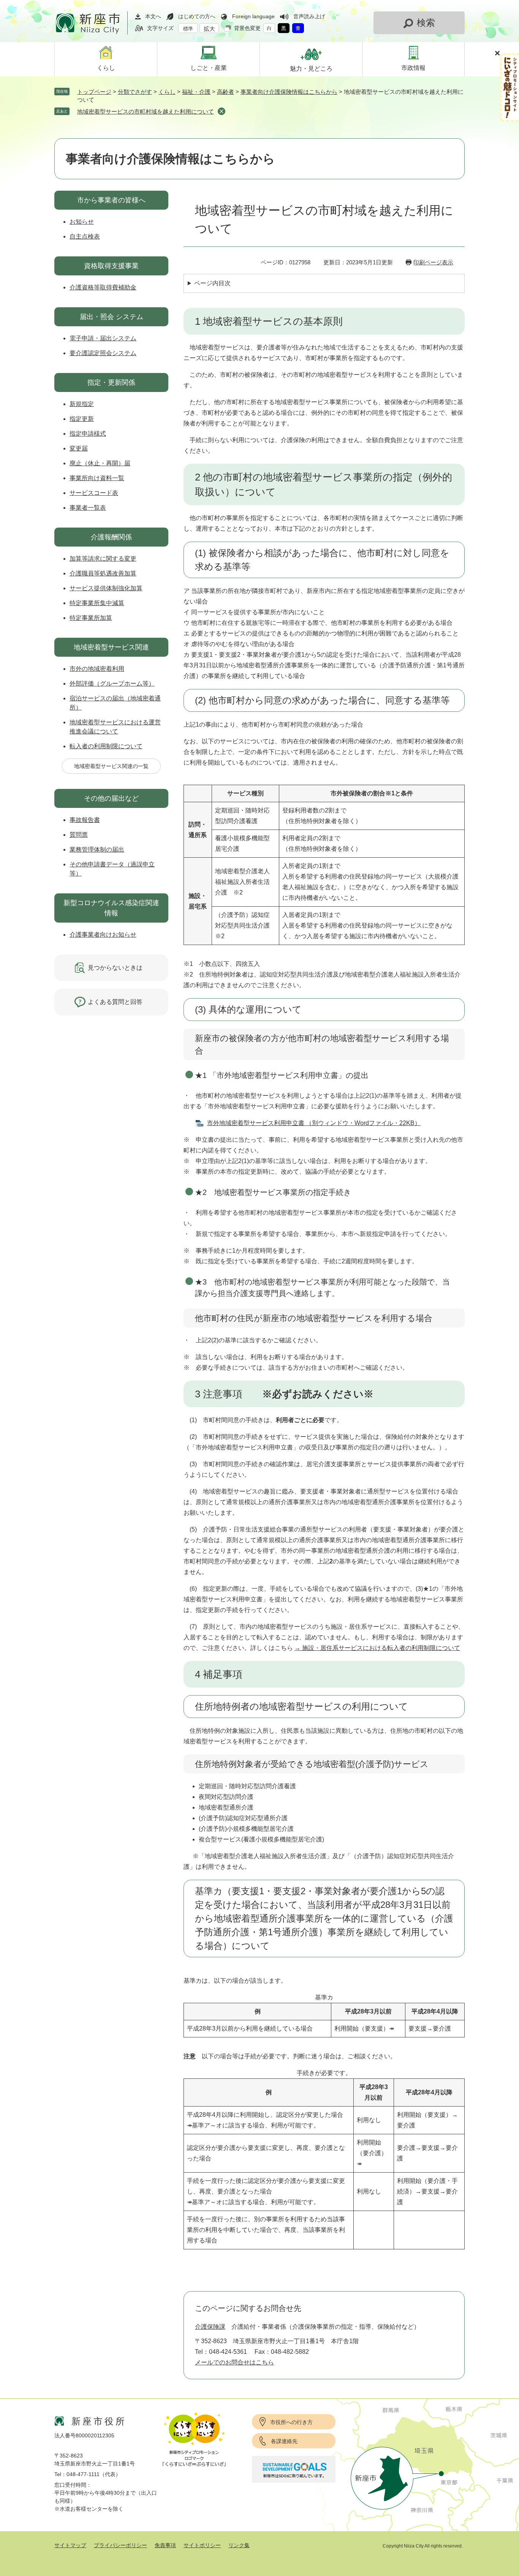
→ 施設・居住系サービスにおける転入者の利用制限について (377, 1648)
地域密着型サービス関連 (111, 647)
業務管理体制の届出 (97, 849)
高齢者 (225, 92)
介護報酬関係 (111, 537)
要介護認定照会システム (103, 353)
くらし (167, 92)
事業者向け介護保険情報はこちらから (289, 92)
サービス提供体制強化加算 (106, 588)
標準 (188, 29)
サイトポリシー (202, 2545)
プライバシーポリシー (120, 2545)
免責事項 (165, 2545)
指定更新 (82, 419)
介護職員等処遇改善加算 (103, 573)
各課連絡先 (284, 2441)
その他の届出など (111, 798)
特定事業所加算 (91, 618)
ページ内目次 (212, 283)
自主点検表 (85, 236)
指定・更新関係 (111, 382)
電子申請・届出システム (103, 338)
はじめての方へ (197, 16)
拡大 (209, 29)
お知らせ (82, 222)
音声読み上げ (309, 16)
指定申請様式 (88, 434)
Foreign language (253, 16)
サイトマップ (70, 2545)
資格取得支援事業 (111, 266)
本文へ (153, 16)
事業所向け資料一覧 (97, 478)
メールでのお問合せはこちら (234, 2362)
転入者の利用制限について (106, 746)
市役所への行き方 (291, 2422)
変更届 (79, 448)
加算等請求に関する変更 (103, 559)
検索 (426, 23)
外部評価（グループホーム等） (112, 684)
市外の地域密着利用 (97, 669)
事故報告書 (85, 820)
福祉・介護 (196, 92)
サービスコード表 (94, 493)
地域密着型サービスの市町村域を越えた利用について (146, 111)
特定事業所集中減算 (97, 603)
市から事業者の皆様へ (111, 200)
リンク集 (239, 2545)
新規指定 (82, 404)
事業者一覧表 (88, 508)
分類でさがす (135, 92)
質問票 (79, 835)
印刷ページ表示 (433, 262)
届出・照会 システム (112, 317)
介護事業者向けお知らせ (103, 935)
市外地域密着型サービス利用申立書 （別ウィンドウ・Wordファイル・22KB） (314, 1123)
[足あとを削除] (222, 111)
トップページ (94, 92)
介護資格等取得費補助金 (103, 287)
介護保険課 (210, 2327)
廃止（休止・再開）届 (100, 463)
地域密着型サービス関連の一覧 (111, 766)
